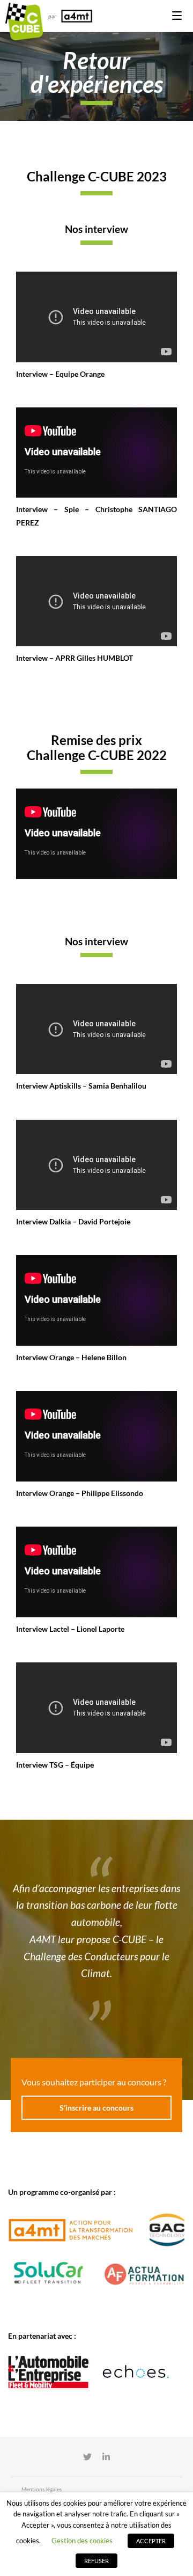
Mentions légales (42, 2489)
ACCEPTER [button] (151, 2541)
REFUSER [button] (96, 2561)
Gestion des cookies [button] (82, 2541)
